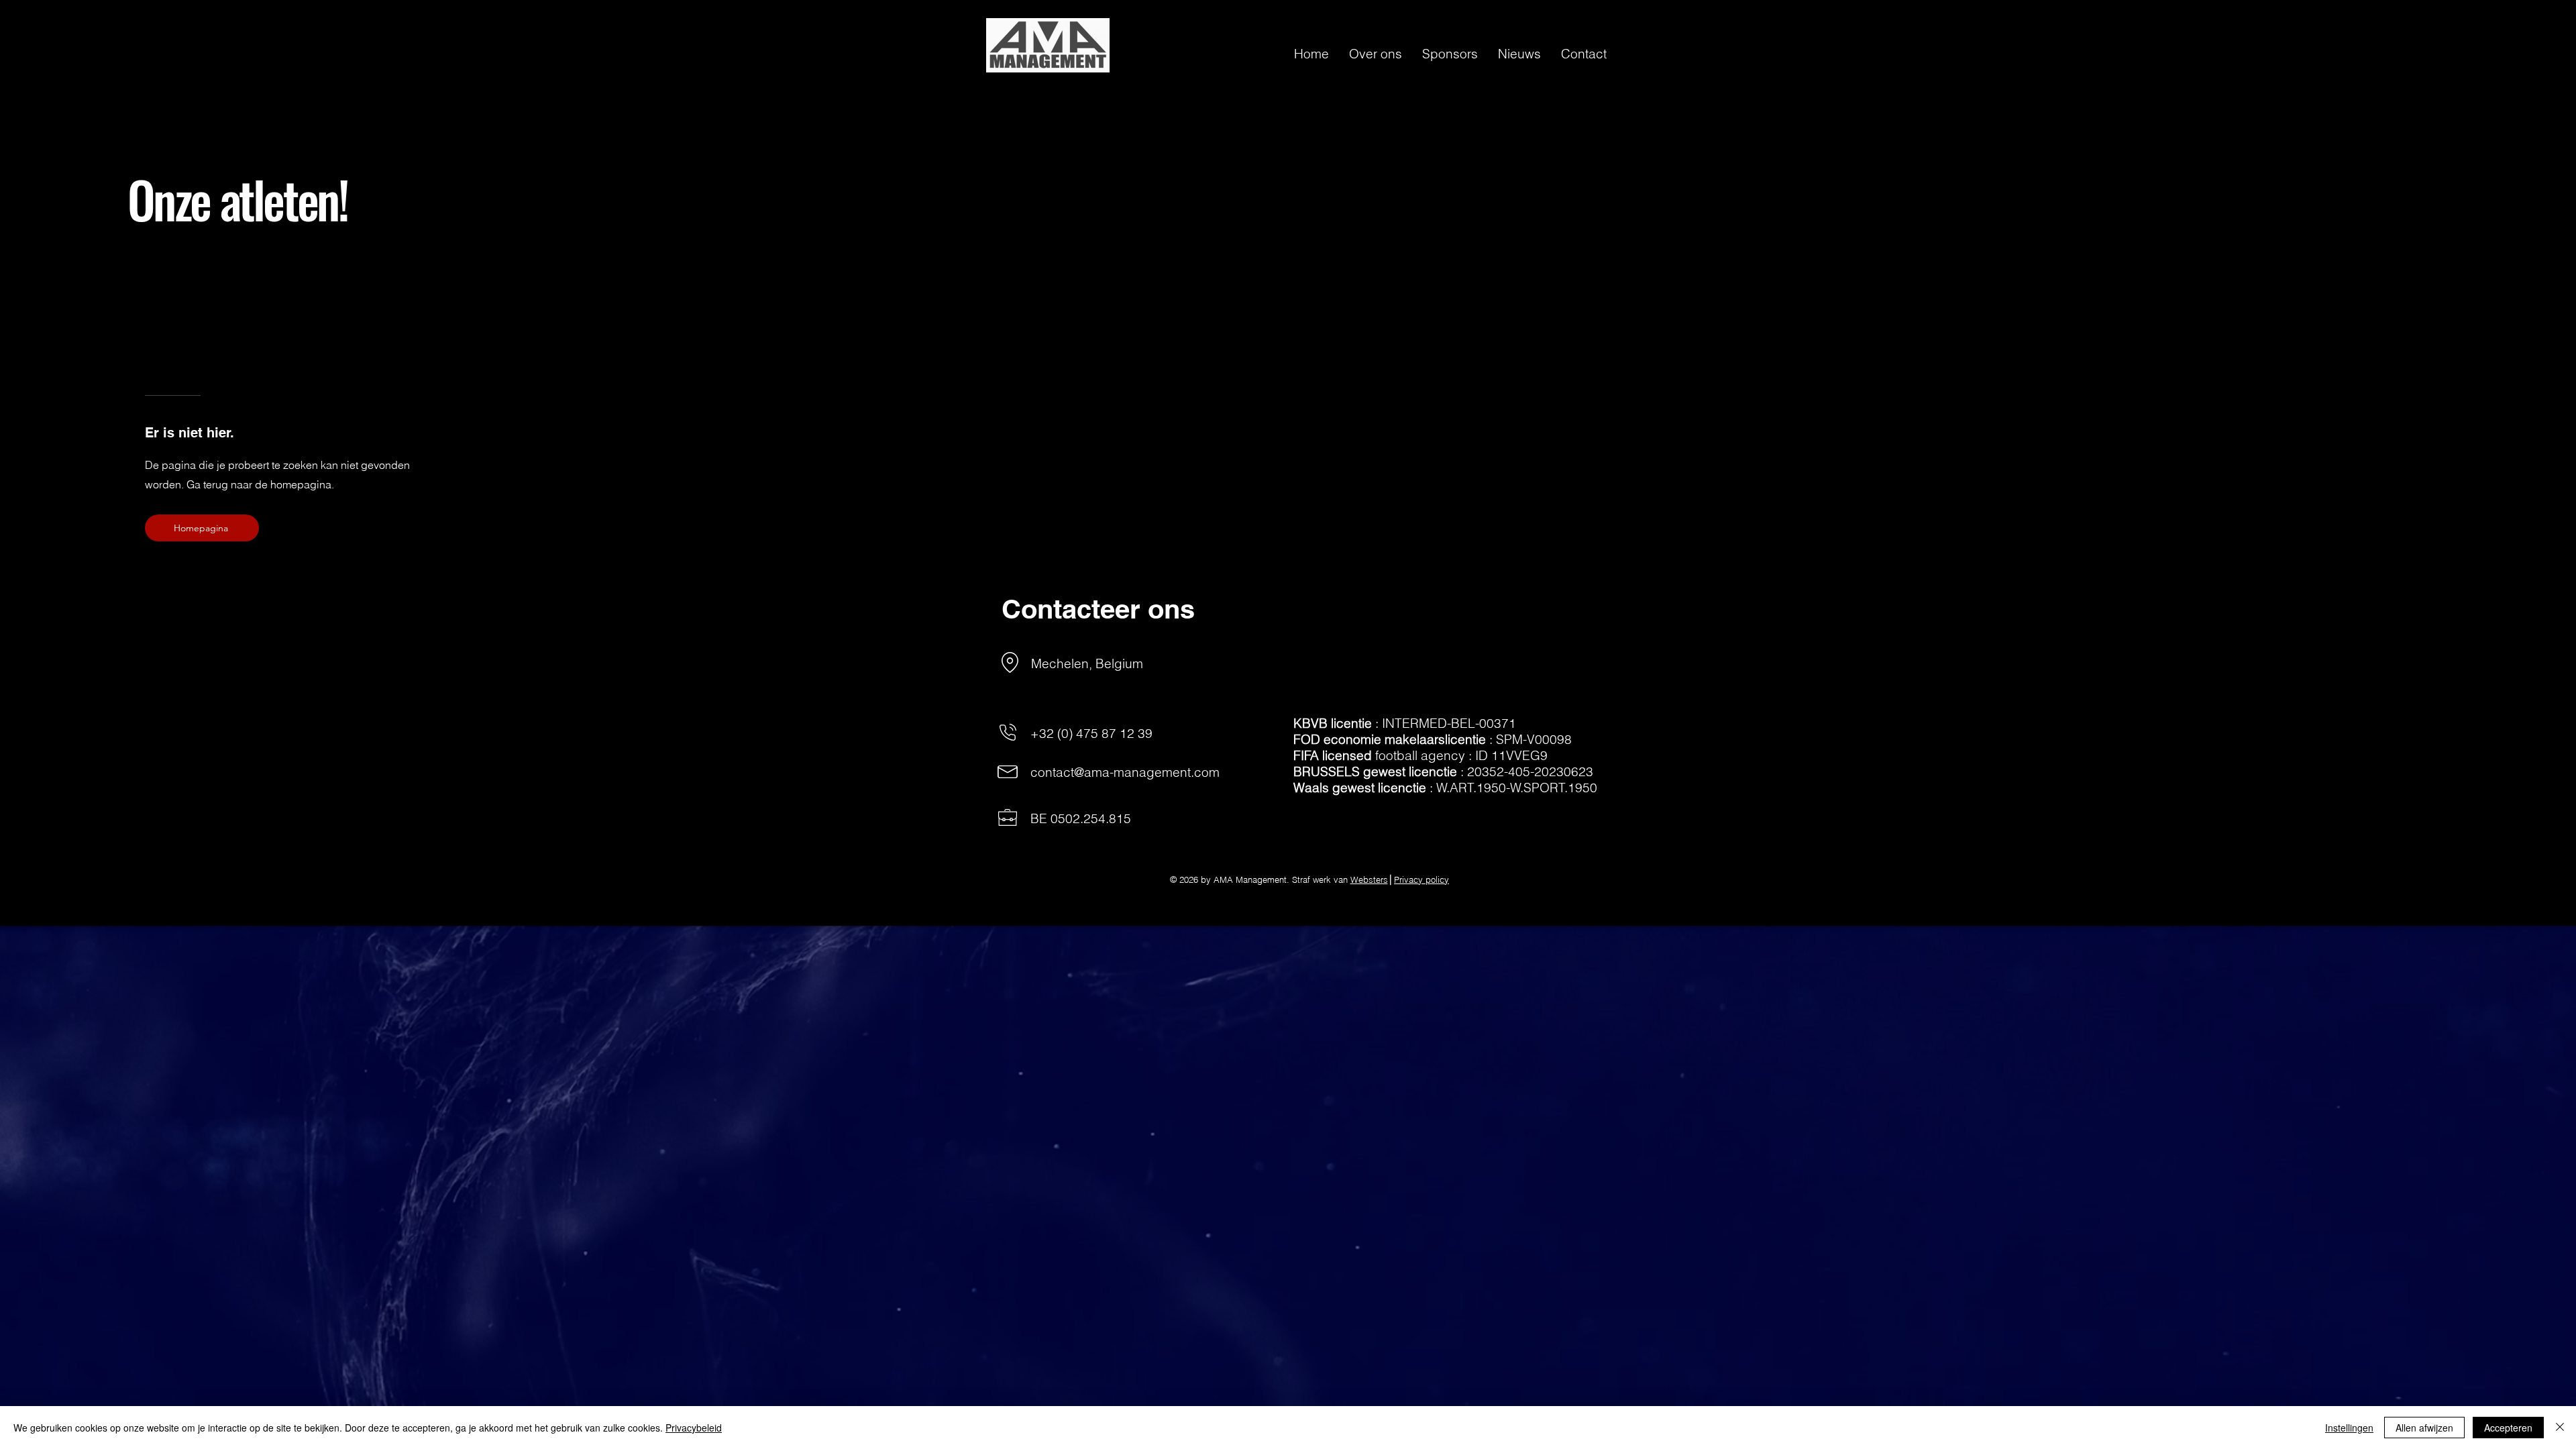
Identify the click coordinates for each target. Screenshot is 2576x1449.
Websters (1369, 879)
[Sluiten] (2560, 1428)
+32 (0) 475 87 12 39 (1091, 733)
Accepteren (2508, 1428)
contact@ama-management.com (1125, 772)
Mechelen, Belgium (1087, 663)
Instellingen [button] (2349, 1428)
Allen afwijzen (2424, 1428)
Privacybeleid (694, 1428)
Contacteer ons (1098, 609)
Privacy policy (1421, 879)
